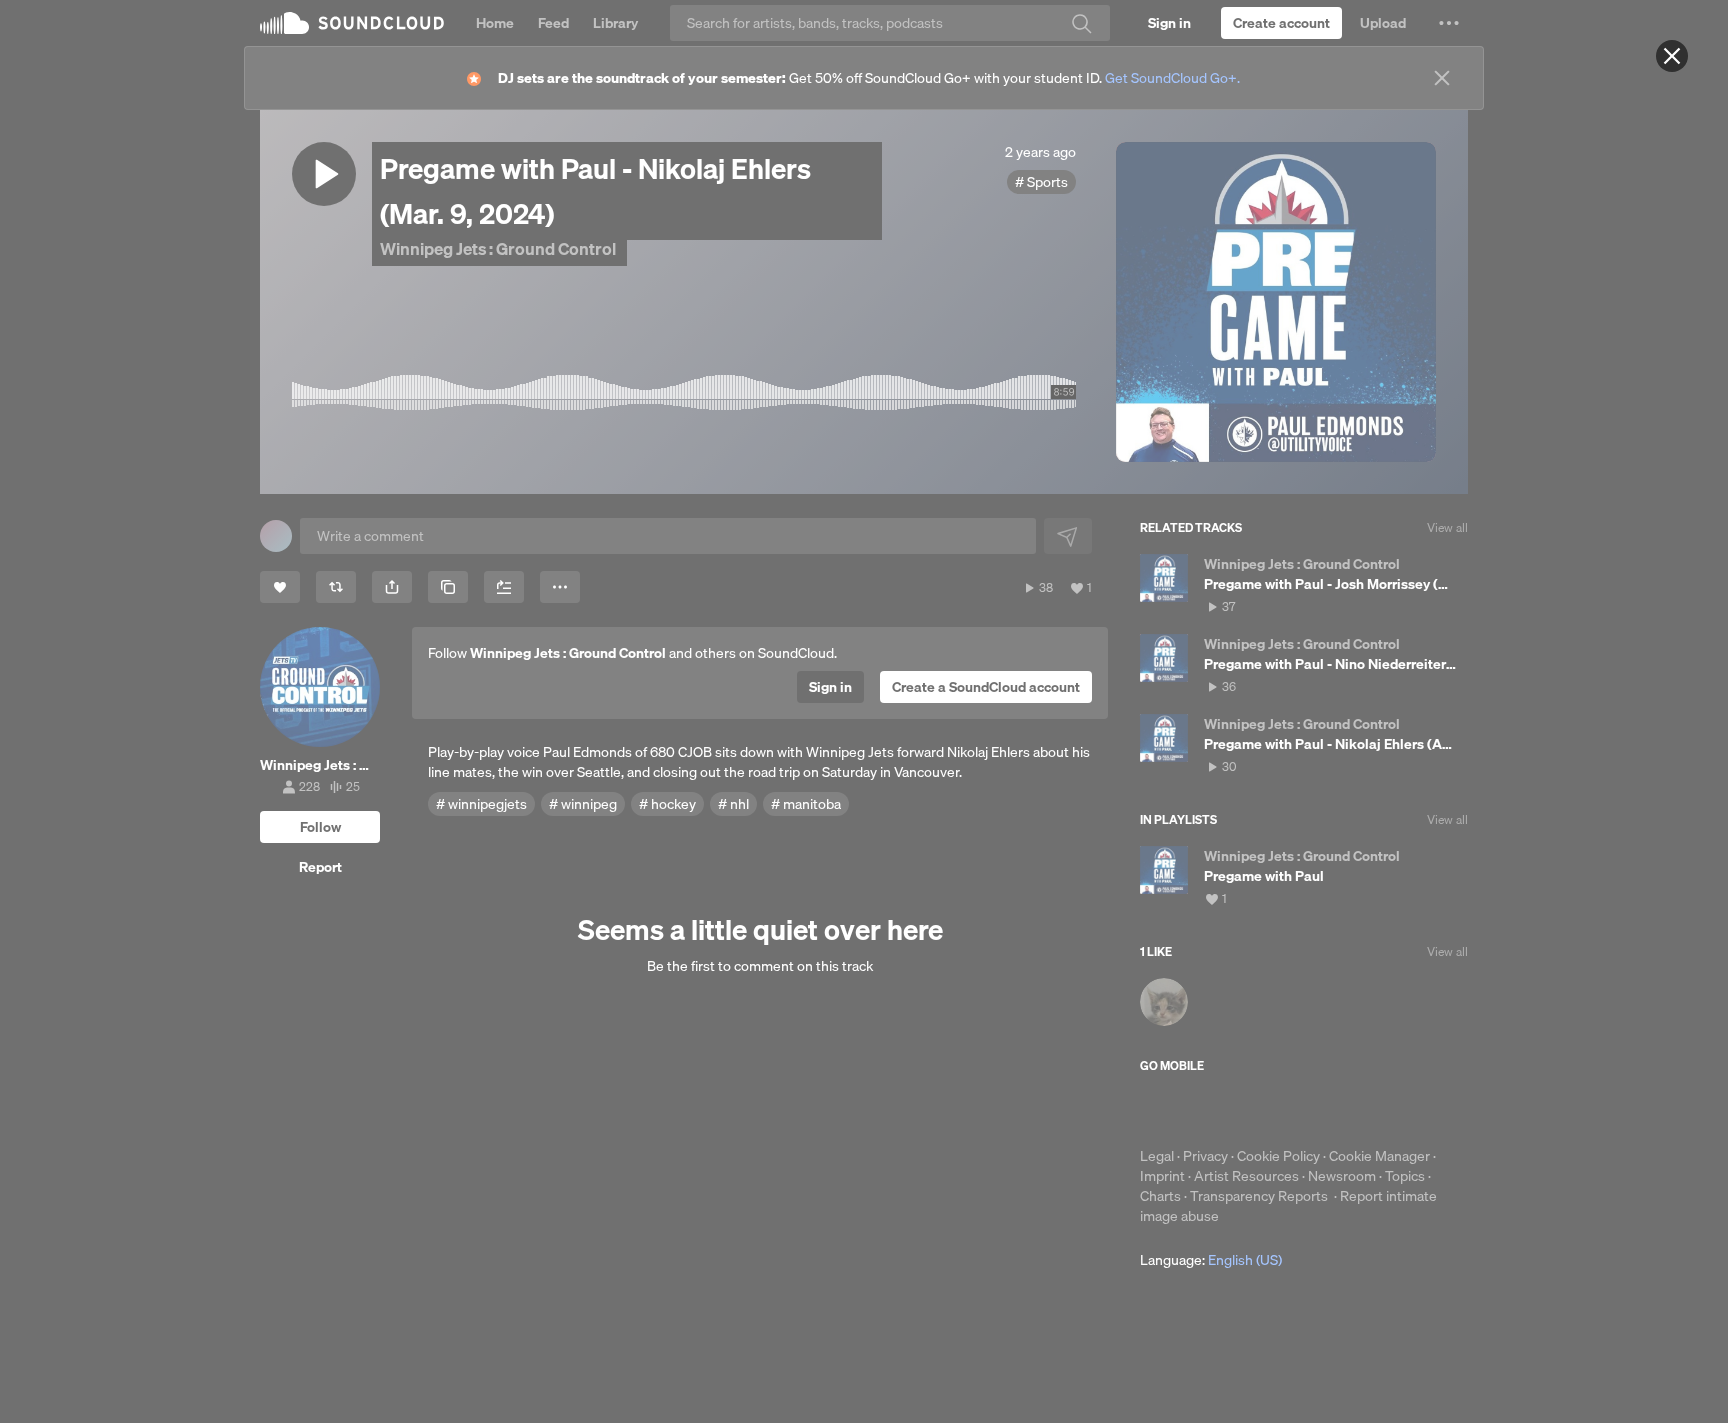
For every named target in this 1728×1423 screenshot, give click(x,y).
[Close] (1672, 56)
